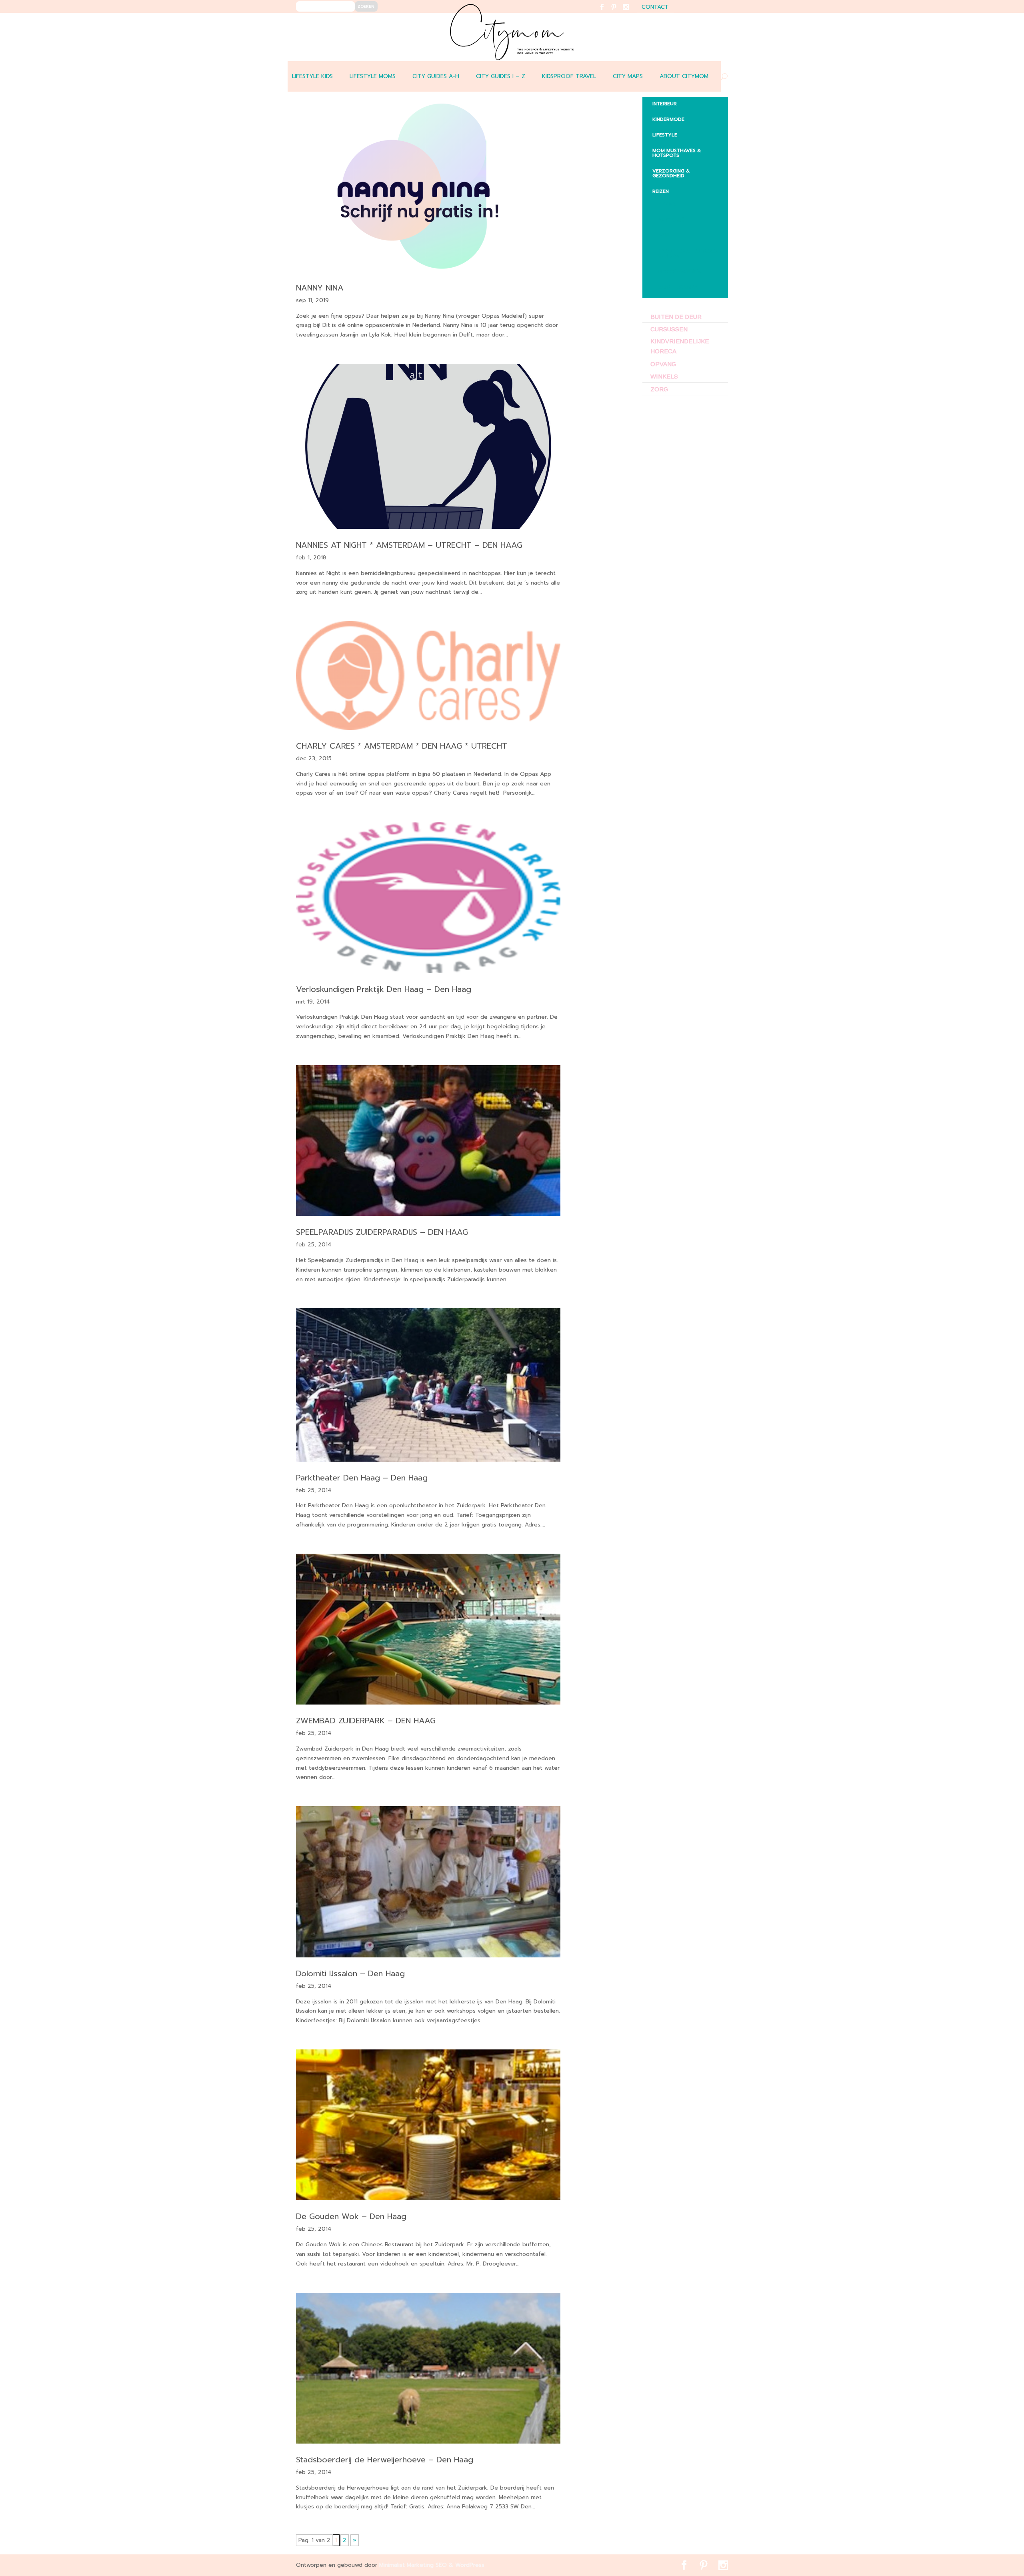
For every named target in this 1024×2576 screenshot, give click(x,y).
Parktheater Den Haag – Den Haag (362, 1478)
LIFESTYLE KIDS (312, 76)
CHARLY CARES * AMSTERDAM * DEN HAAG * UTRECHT (402, 746)
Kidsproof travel (569, 76)
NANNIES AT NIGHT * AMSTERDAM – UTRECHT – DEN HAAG (409, 545)
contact (655, 8)
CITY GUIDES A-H (436, 76)
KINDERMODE (668, 119)
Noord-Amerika (680, 271)
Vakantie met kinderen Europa (688, 253)
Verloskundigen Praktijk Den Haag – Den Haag (384, 989)
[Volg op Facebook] (607, 12)
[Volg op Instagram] (631, 12)
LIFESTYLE (665, 135)
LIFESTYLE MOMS (373, 76)
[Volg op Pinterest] (619, 12)
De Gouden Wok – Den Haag (351, 2216)
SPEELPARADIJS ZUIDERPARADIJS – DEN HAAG (382, 1232)
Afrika (667, 204)
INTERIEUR (665, 104)
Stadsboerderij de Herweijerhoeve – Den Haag (385, 2460)
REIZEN (661, 191)
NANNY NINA (320, 288)
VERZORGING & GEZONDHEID (671, 173)
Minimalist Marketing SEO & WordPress (432, 2565)
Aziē (664, 235)
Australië (671, 220)
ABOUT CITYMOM (684, 76)
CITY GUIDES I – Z (501, 76)
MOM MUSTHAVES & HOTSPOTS (677, 153)
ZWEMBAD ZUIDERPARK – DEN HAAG (366, 1721)
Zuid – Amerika (678, 287)
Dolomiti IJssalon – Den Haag (350, 1973)
